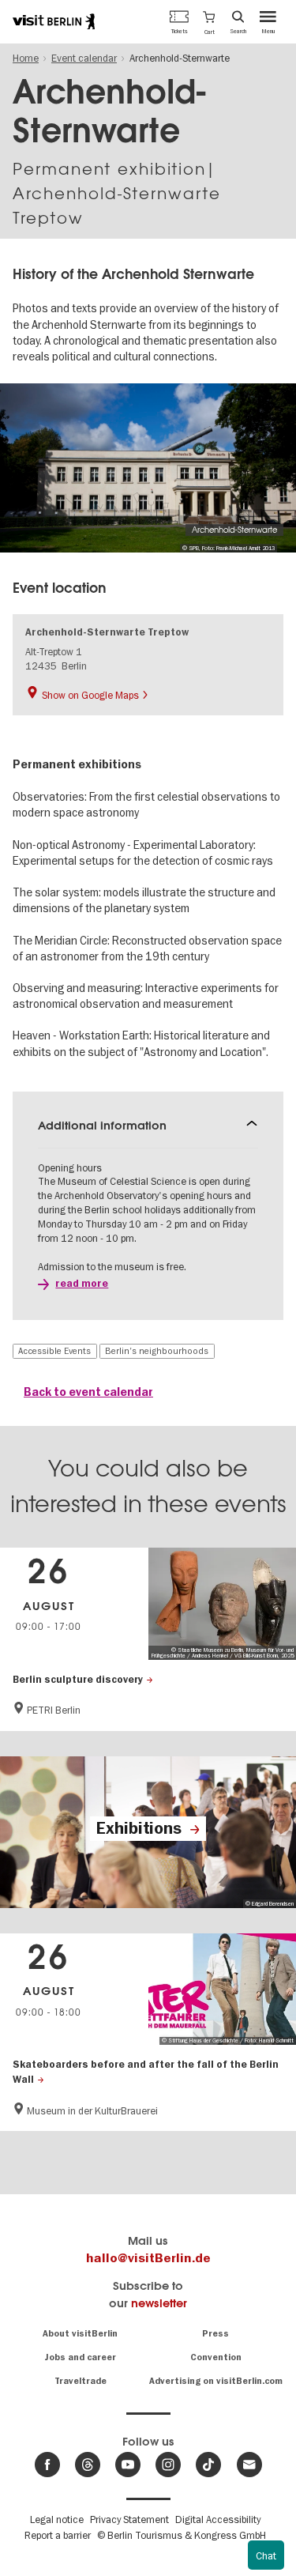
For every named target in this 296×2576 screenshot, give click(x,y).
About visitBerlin (80, 2334)
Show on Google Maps (90, 695)
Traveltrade (81, 2381)
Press (215, 2334)
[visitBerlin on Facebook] (47, 2465)
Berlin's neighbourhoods (157, 1351)
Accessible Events (54, 1351)
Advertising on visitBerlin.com (216, 2381)
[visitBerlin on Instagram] (168, 2465)
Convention (216, 2357)
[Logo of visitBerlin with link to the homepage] (54, 21)
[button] (209, 21)
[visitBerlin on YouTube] (128, 2465)
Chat (266, 2555)
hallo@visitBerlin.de (148, 2258)
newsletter (159, 2303)
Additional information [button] (102, 1125)
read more (82, 1284)
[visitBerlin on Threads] (88, 2465)
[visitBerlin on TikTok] (208, 2465)
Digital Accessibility (218, 2519)
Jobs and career (80, 2357)
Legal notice (57, 2519)
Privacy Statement (129, 2519)
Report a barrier (58, 2535)
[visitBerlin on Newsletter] (249, 2465)
